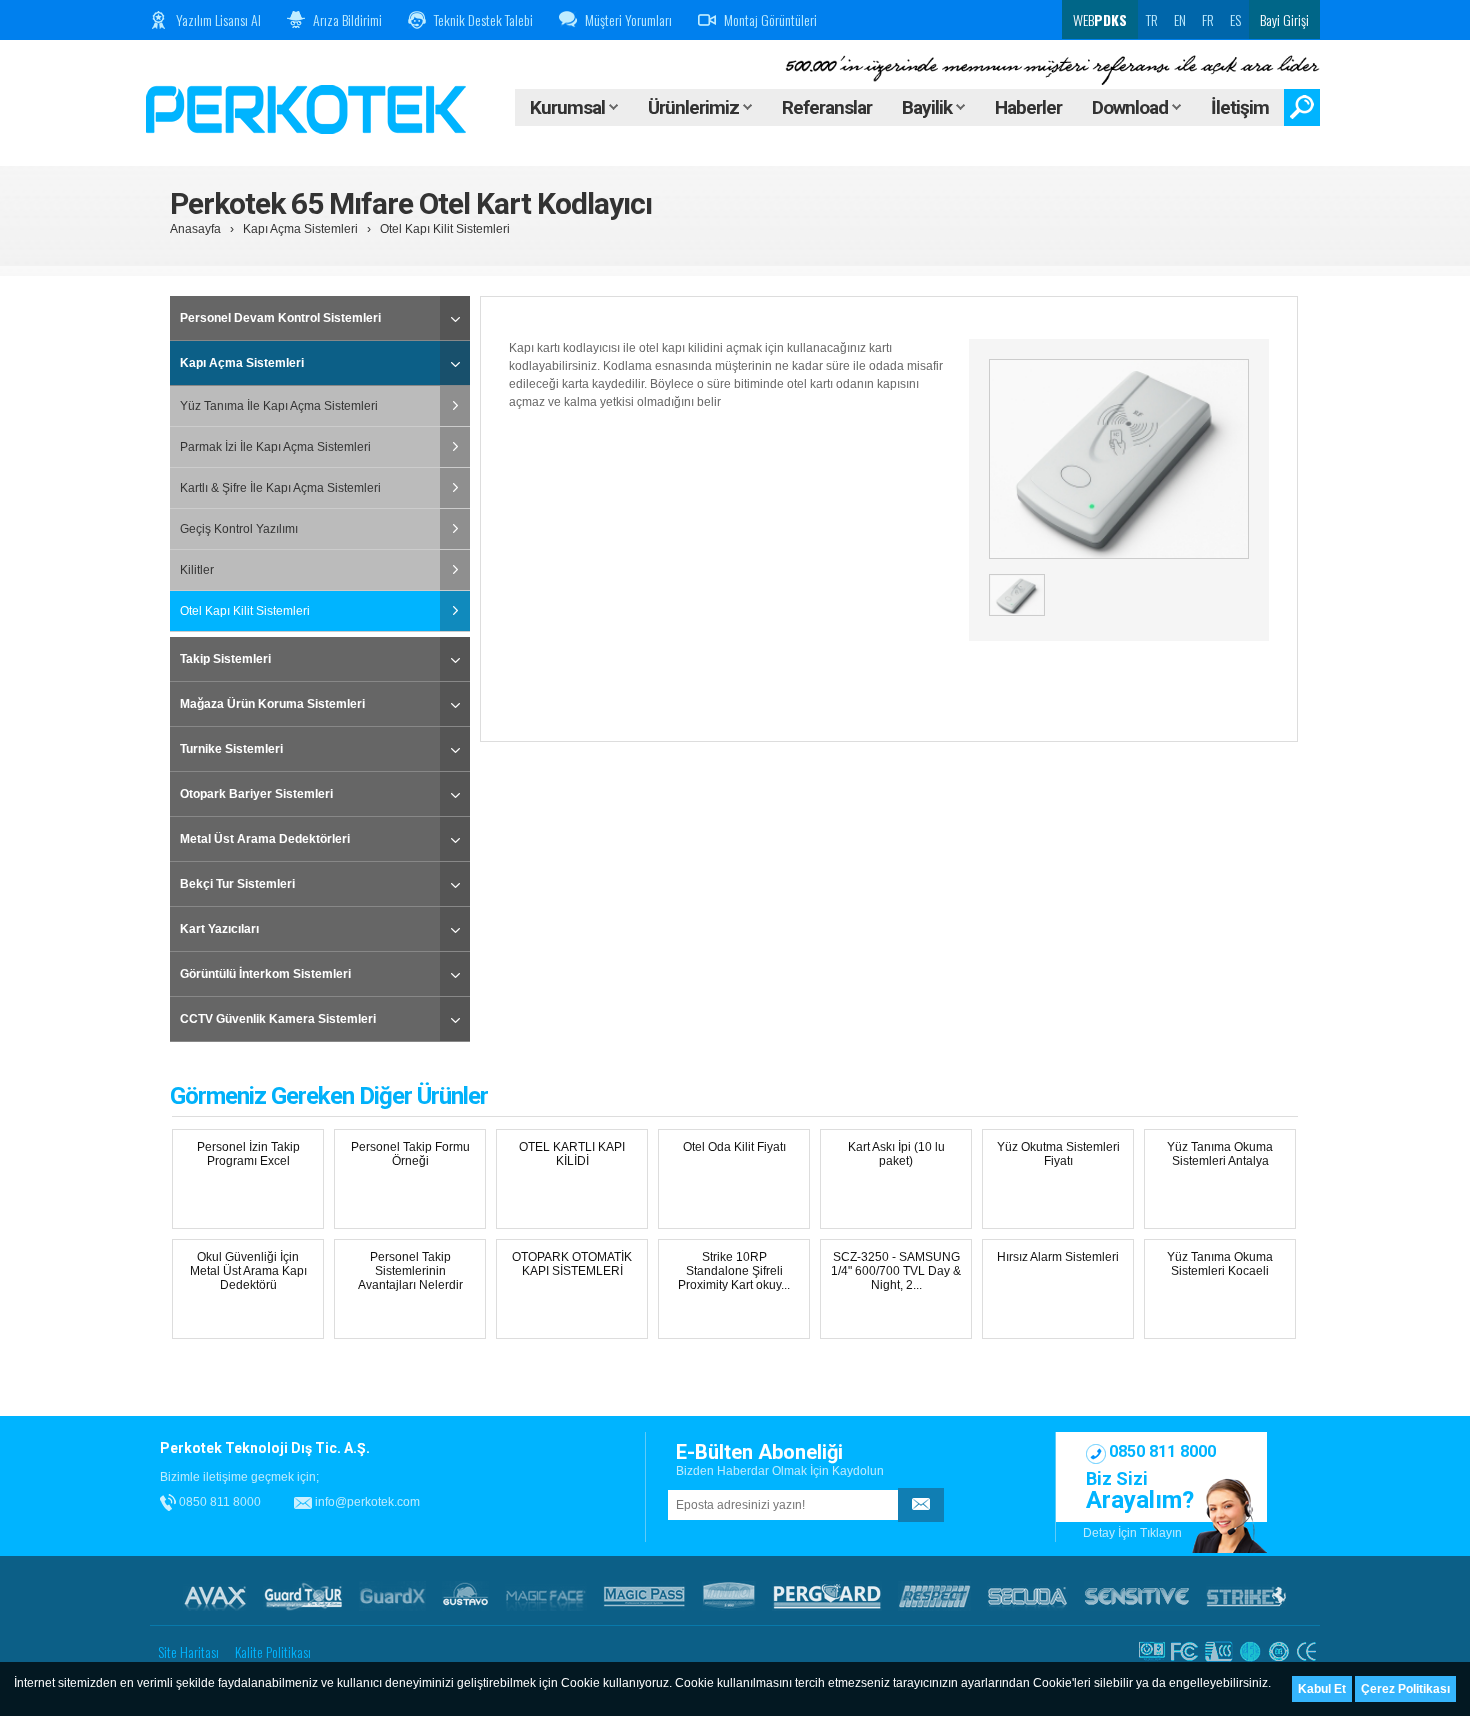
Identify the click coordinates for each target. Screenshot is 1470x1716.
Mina (729, 1596)
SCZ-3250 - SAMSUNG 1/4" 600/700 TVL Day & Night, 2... (896, 1271)
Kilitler (197, 570)
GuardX (392, 1596)
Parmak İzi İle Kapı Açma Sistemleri (275, 447)
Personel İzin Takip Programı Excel (248, 1154)
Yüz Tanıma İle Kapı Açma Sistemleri (279, 406)
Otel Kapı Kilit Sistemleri (445, 229)
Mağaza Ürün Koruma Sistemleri (272, 704)
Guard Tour (303, 1596)
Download (1132, 107)
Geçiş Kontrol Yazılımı (239, 529)
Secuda (1027, 1596)
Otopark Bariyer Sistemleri (256, 794)
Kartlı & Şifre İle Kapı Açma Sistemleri (280, 488)
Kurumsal (569, 107)
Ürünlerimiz (695, 107)
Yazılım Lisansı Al (218, 19)
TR (1152, 19)
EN (1180, 19)
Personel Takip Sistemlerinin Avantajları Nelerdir (410, 1271)
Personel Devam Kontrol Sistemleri (280, 318)
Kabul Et (1322, 1689)
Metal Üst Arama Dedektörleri (265, 839)
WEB (1098, 19)
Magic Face (546, 1596)
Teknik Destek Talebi (483, 19)
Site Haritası (188, 1651)
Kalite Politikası (273, 1651)
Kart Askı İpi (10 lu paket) (896, 1154)
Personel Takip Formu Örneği (410, 1154)
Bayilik (929, 107)
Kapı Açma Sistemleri (300, 229)
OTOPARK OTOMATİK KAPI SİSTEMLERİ (572, 1264)
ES (1235, 19)
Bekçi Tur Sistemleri (237, 884)
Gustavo (465, 1596)
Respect (934, 1596)
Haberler (1028, 107)
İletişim (1240, 107)
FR (1208, 19)
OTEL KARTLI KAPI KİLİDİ (572, 1154)
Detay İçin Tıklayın (1132, 1533)
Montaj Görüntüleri (770, 19)
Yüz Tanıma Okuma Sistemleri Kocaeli (1220, 1264)
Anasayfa (195, 229)
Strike (1246, 1596)
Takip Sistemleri (225, 659)
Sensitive (1137, 1596)
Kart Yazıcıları (219, 929)
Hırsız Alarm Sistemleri (1058, 1257)
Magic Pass (644, 1596)
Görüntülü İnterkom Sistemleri (265, 974)
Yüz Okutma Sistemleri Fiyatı (1058, 1154)
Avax (215, 1596)
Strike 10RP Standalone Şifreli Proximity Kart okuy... (734, 1271)
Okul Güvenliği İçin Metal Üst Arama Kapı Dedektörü (248, 1271)
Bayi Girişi (1284, 19)
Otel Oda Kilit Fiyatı (734, 1147)
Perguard (827, 1596)
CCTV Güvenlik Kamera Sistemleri (278, 1019)
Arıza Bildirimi (347, 19)
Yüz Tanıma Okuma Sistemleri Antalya (1220, 1154)
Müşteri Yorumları (628, 19)
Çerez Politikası (1405, 1689)
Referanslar (827, 107)
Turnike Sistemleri (231, 749)
